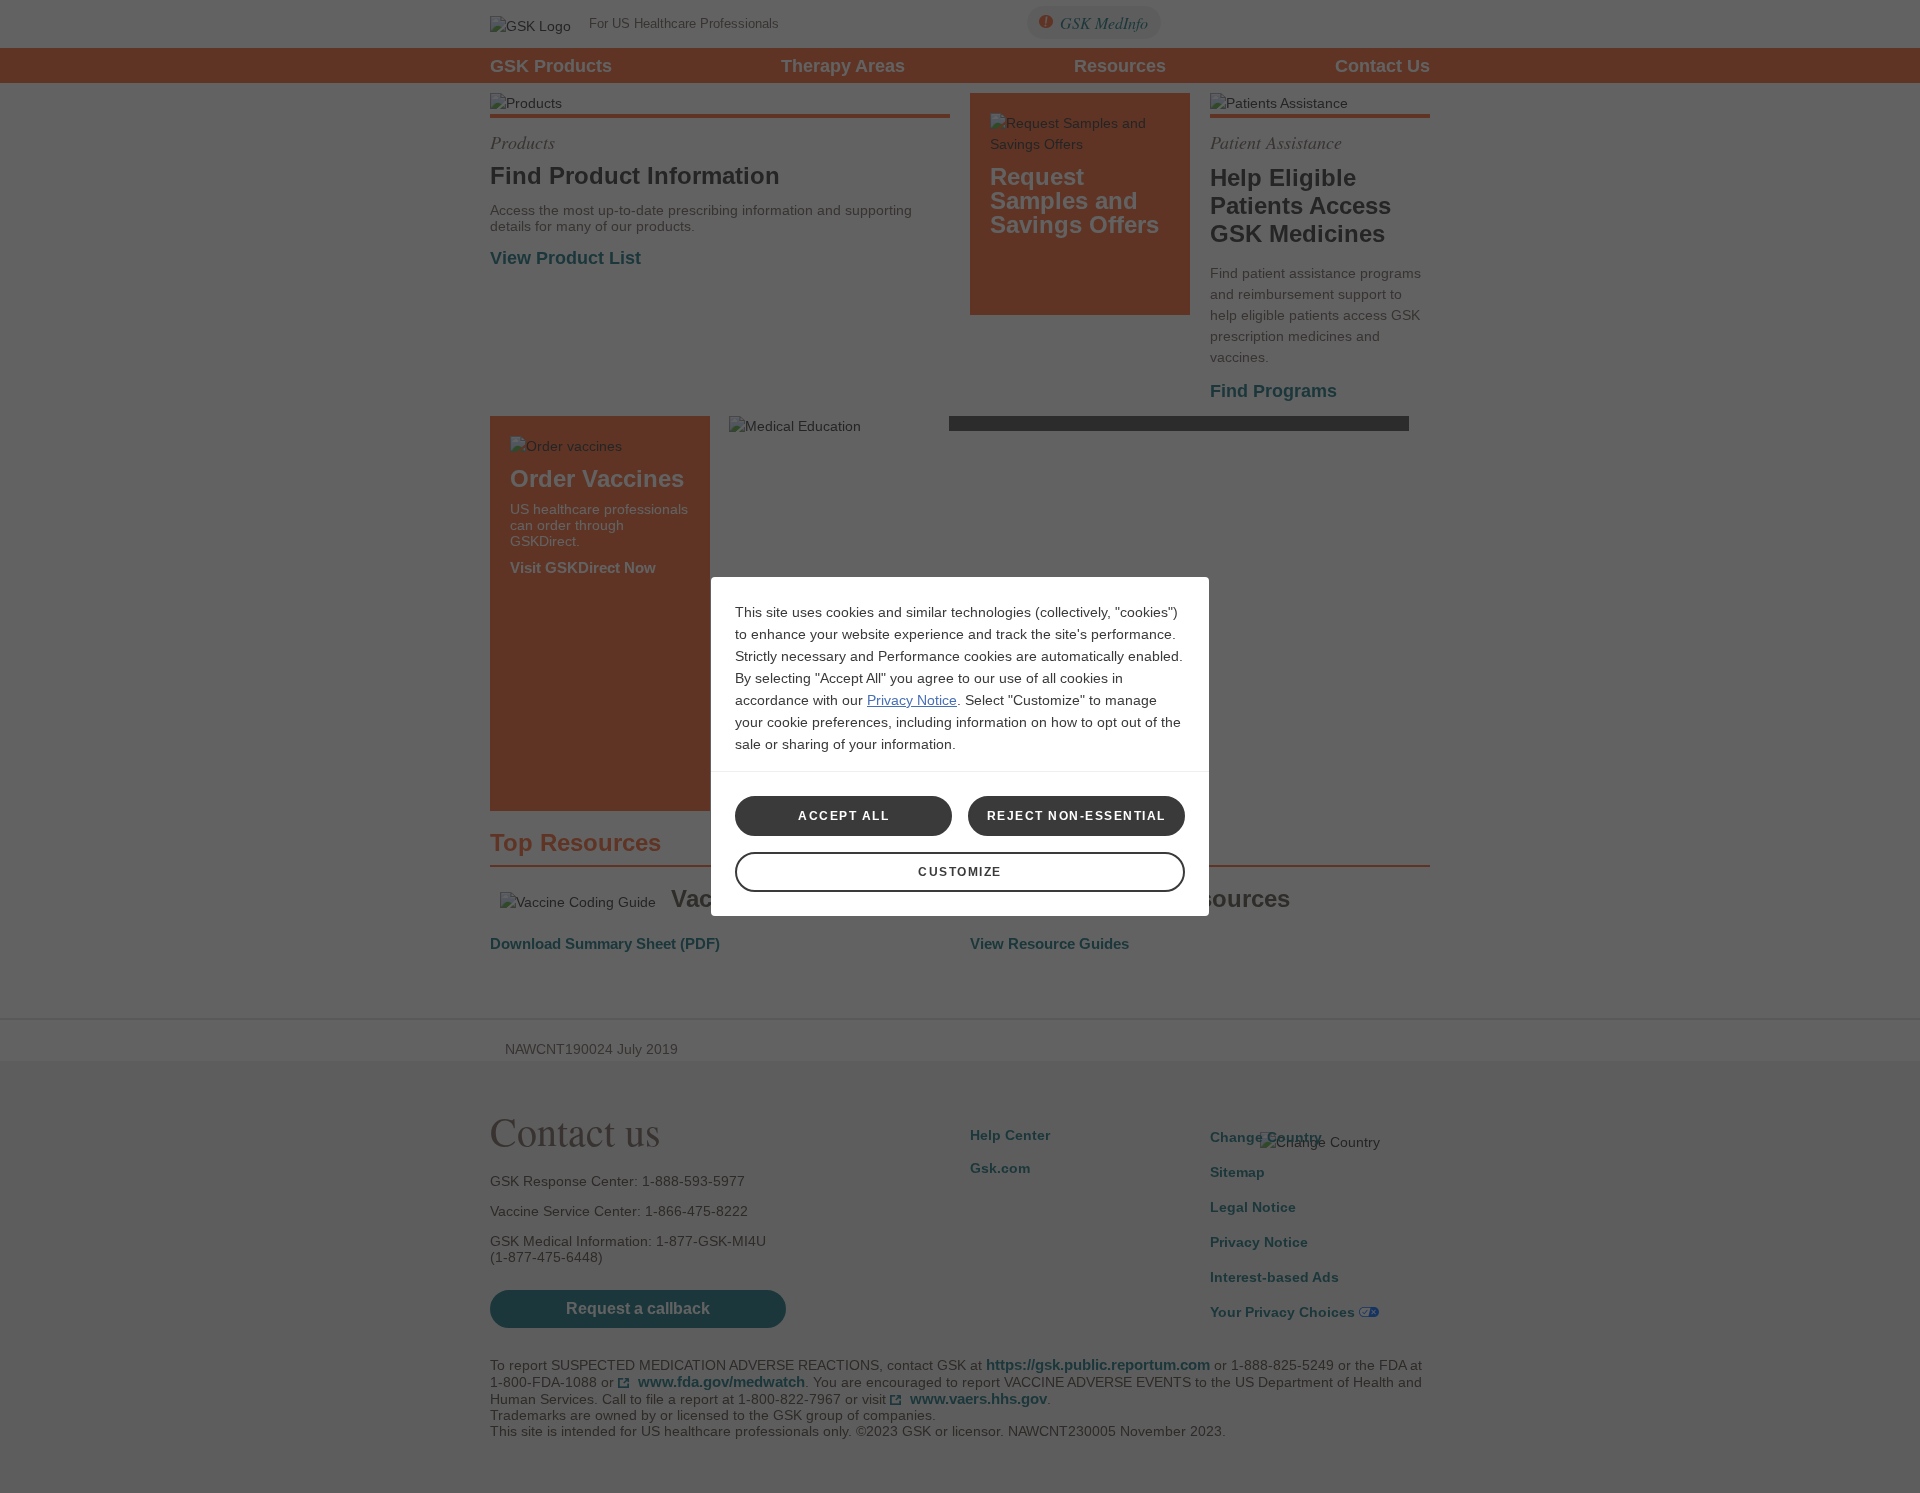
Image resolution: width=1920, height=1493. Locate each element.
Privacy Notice (912, 700)
